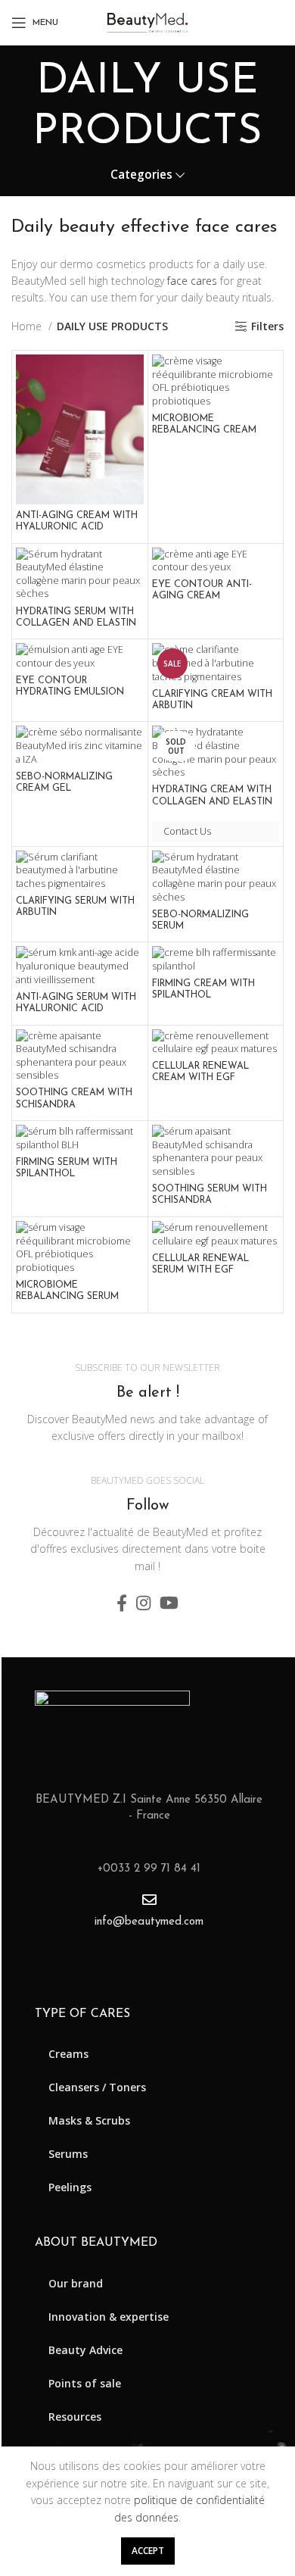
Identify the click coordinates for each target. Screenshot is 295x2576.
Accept (148, 2551)
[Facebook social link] (122, 1603)
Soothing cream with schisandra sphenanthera (74, 1104)
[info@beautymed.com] (149, 1899)
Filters (267, 327)
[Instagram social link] (143, 1603)
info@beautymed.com (149, 1922)
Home (28, 326)
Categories (141, 175)
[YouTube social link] (169, 1603)
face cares (192, 281)
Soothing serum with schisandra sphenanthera (210, 1201)
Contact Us (187, 831)
